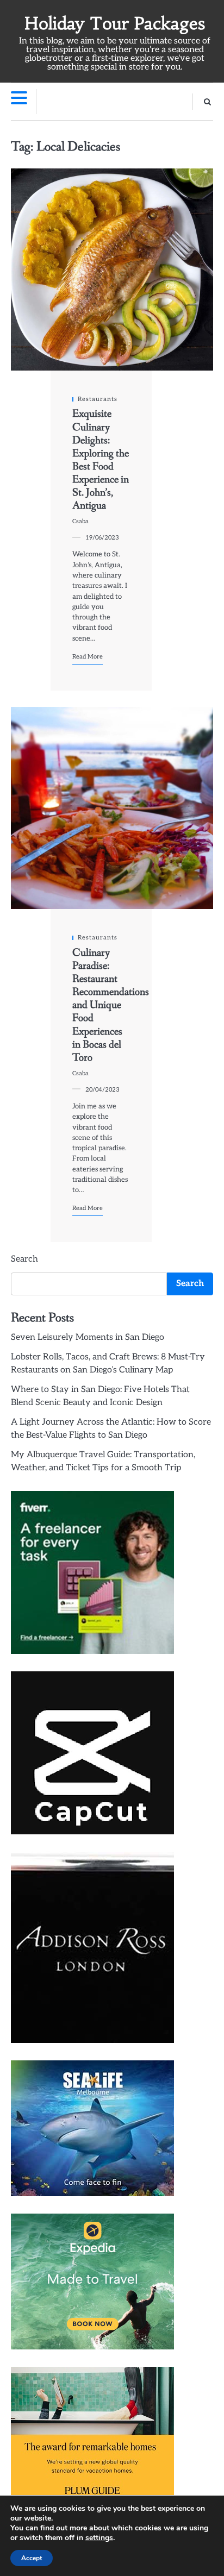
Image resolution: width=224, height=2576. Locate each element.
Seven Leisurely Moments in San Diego (88, 1337)
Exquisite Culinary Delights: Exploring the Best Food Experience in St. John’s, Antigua (101, 460)
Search (24, 1259)
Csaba (80, 521)
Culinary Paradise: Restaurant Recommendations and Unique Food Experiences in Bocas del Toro (111, 1005)
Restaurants (98, 399)
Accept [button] (32, 2558)
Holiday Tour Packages (115, 23)
